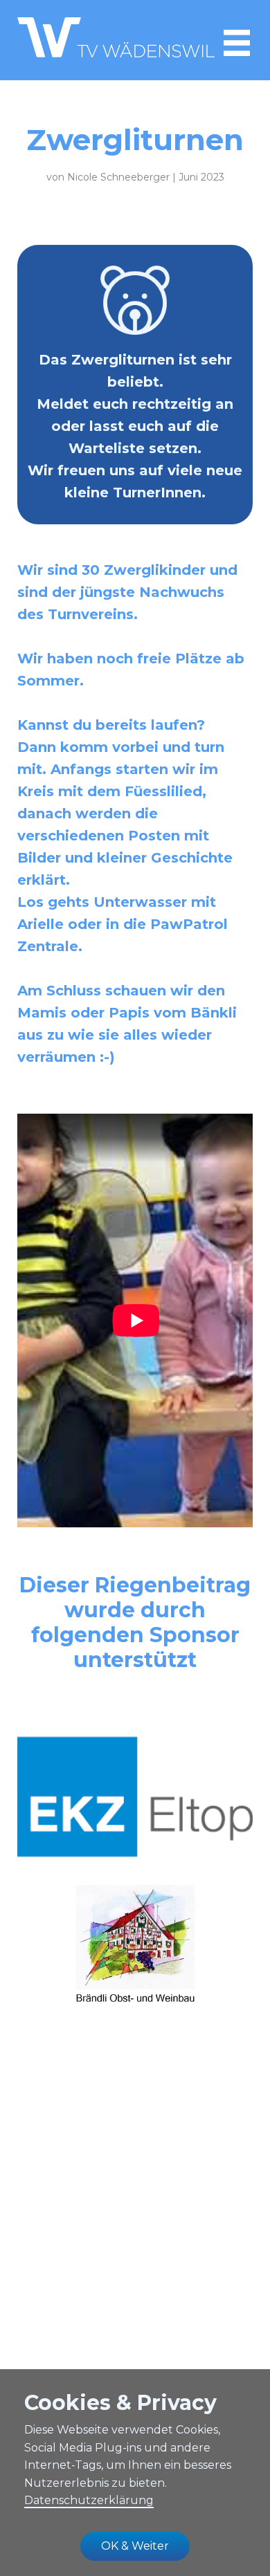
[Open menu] (237, 43)
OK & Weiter (135, 2546)
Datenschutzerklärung (89, 2500)
